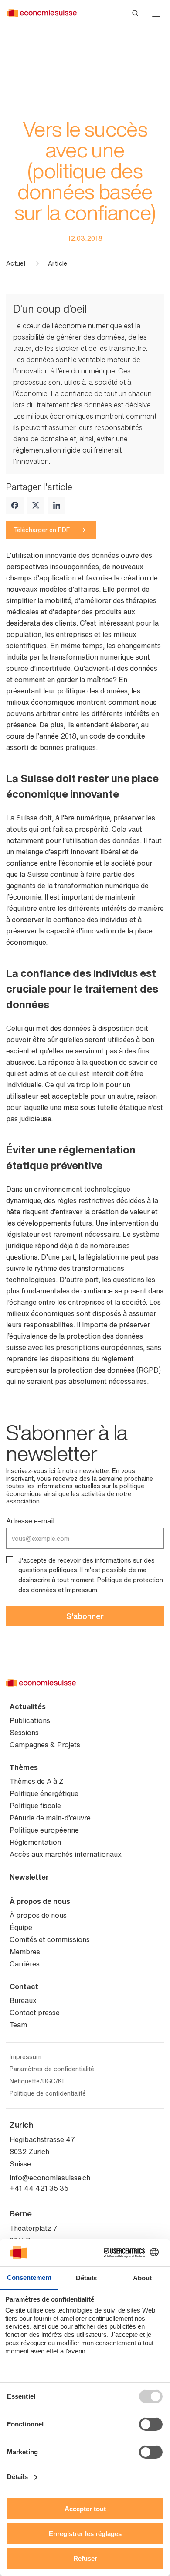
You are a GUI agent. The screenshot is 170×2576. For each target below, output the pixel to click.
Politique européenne (44, 1830)
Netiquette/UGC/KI (37, 2081)
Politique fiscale (35, 1806)
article (58, 263)
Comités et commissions (50, 1939)
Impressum (81, 1590)
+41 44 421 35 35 (39, 2188)
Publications (30, 1720)
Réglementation (35, 1842)
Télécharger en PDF (42, 530)
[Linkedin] (57, 505)
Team (18, 2025)
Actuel (16, 263)
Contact (24, 1986)
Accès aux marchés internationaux (66, 1854)
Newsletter (29, 1877)
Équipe (21, 1927)
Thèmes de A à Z (37, 1781)
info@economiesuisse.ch (50, 2178)
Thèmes (24, 1767)
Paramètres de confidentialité (52, 2069)
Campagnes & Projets (45, 1745)
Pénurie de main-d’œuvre (50, 1818)
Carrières (25, 1964)
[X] (36, 505)
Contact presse (35, 2013)
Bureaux (23, 2000)
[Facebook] (15, 505)
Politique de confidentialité (48, 2093)
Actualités (28, 1706)
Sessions (24, 1733)
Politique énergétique (44, 1793)
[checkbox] (10, 1560)
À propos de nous (40, 1901)
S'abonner (85, 1616)
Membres (25, 1952)
